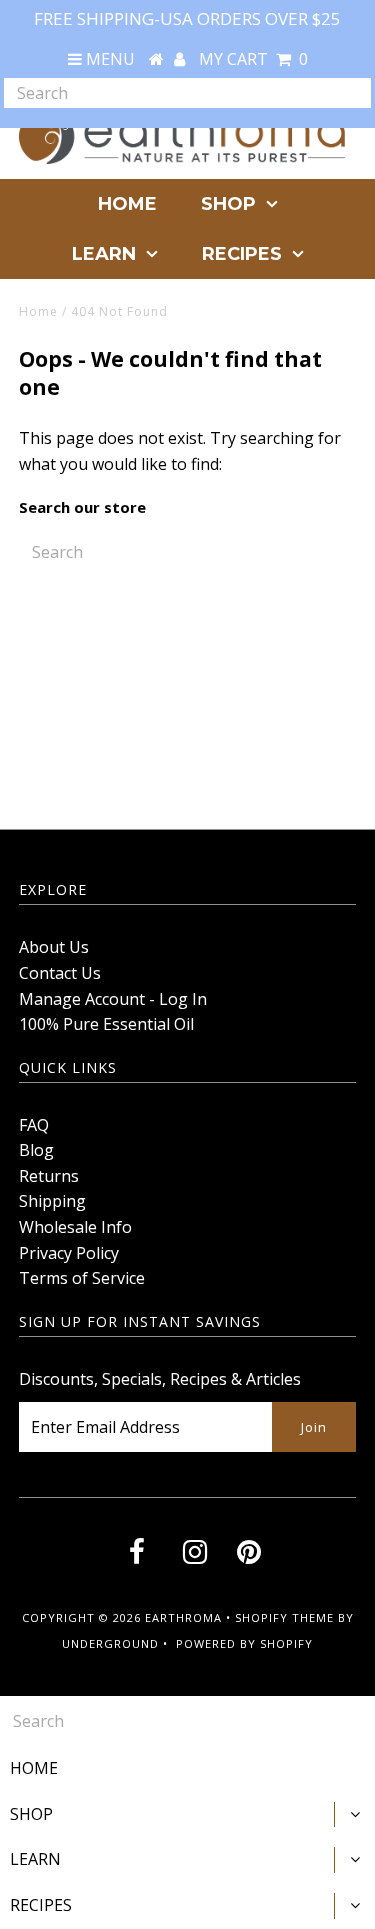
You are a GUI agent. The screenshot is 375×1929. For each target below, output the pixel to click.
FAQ (34, 1125)
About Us (54, 947)
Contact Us (60, 973)
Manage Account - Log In (113, 999)
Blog (36, 1150)
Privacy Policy (69, 1253)
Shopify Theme (284, 1617)
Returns (49, 1176)
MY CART (253, 59)
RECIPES (242, 254)
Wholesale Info (75, 1227)
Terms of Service (82, 1278)
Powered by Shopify (244, 1643)
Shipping (52, 1201)
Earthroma (183, 1617)
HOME (127, 204)
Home (38, 311)
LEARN (104, 254)
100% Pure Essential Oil (106, 1024)
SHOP (228, 204)
